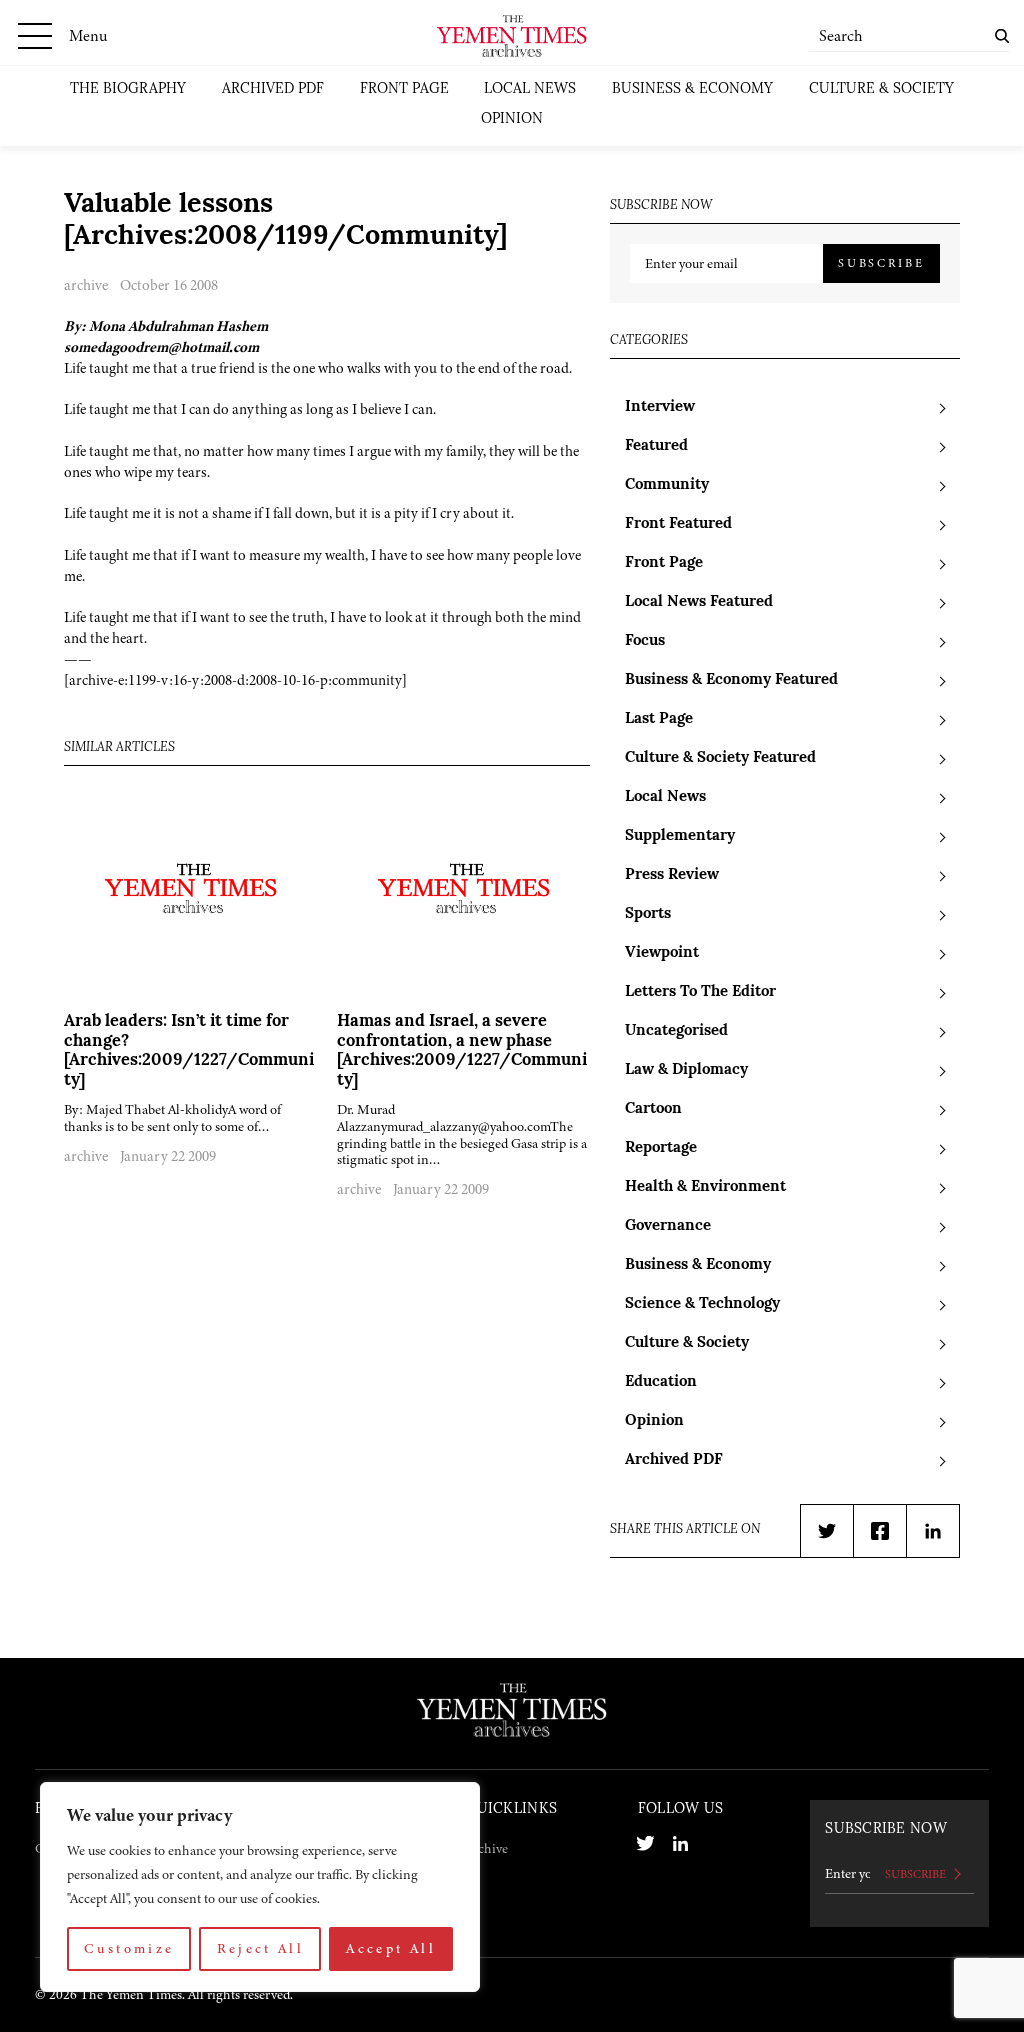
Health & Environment (705, 1187)
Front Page (404, 89)
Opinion (512, 119)
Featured (656, 446)
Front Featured (678, 524)
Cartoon (653, 1109)
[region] (260, 1887)
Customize (129, 1948)
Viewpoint (662, 953)
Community (667, 485)
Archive (486, 1848)
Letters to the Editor (700, 992)
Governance (668, 1226)
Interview (660, 407)
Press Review (672, 875)
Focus (645, 641)
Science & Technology (702, 1304)
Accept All (391, 1948)
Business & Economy (692, 89)
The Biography (128, 89)
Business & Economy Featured (731, 680)
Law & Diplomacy (686, 1070)
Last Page (659, 719)
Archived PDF (273, 89)
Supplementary (680, 836)
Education (661, 1382)
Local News (530, 89)
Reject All (261, 1948)
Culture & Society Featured (720, 758)
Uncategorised (676, 1031)
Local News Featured (699, 602)
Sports (648, 914)
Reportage (661, 1148)
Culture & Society (881, 89)
